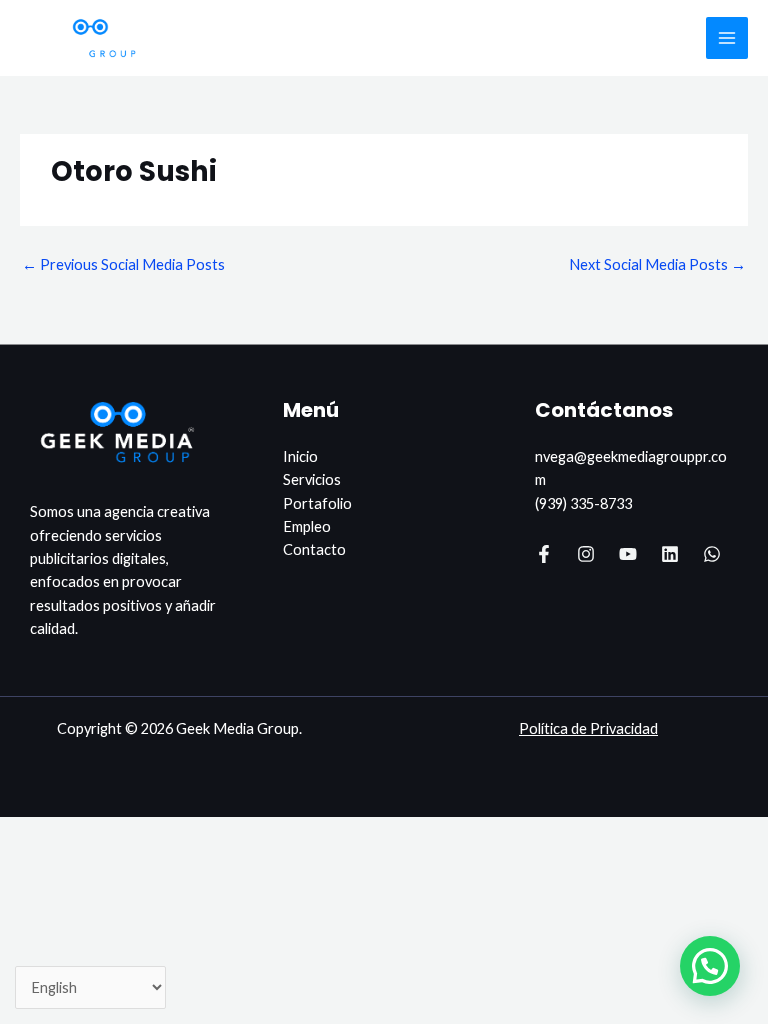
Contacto (314, 549)
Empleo (307, 526)
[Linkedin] (670, 554)
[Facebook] (544, 554)
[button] (710, 966)
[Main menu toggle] (727, 38)
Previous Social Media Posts (123, 264)
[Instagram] (586, 554)
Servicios (312, 479)
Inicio (300, 456)
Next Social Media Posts (657, 264)
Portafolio (317, 503)
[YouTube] (628, 554)
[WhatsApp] (712, 554)
